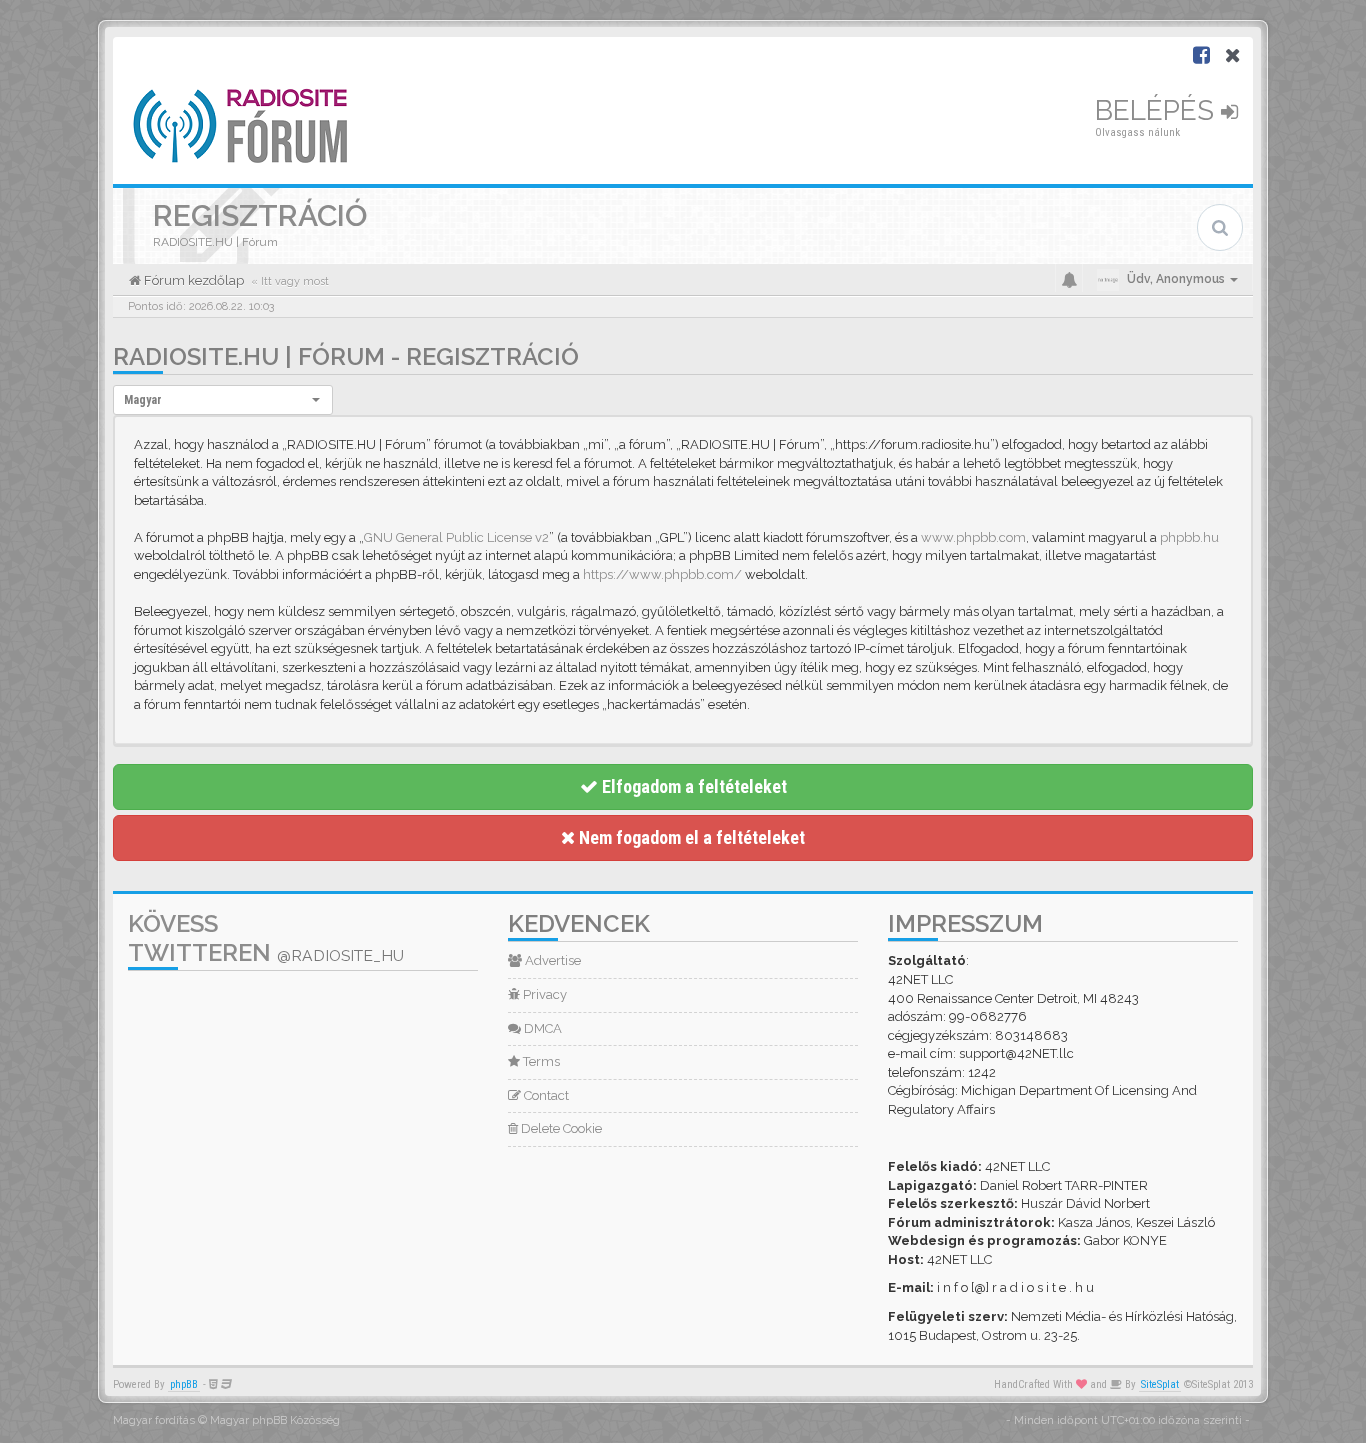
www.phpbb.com (973, 537)
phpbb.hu (1189, 537)
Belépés (1158, 110)
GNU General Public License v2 (456, 537)
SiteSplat (1160, 1384)
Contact (545, 1095)
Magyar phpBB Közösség (275, 1420)
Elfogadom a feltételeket (692, 786)
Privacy (543, 994)
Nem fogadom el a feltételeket (690, 837)
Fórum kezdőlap (192, 280)
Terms (540, 1061)
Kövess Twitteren (266, 938)
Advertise (551, 960)
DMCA (541, 1028)
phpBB (184, 1384)
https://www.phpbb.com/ (662, 574)
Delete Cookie (560, 1128)
